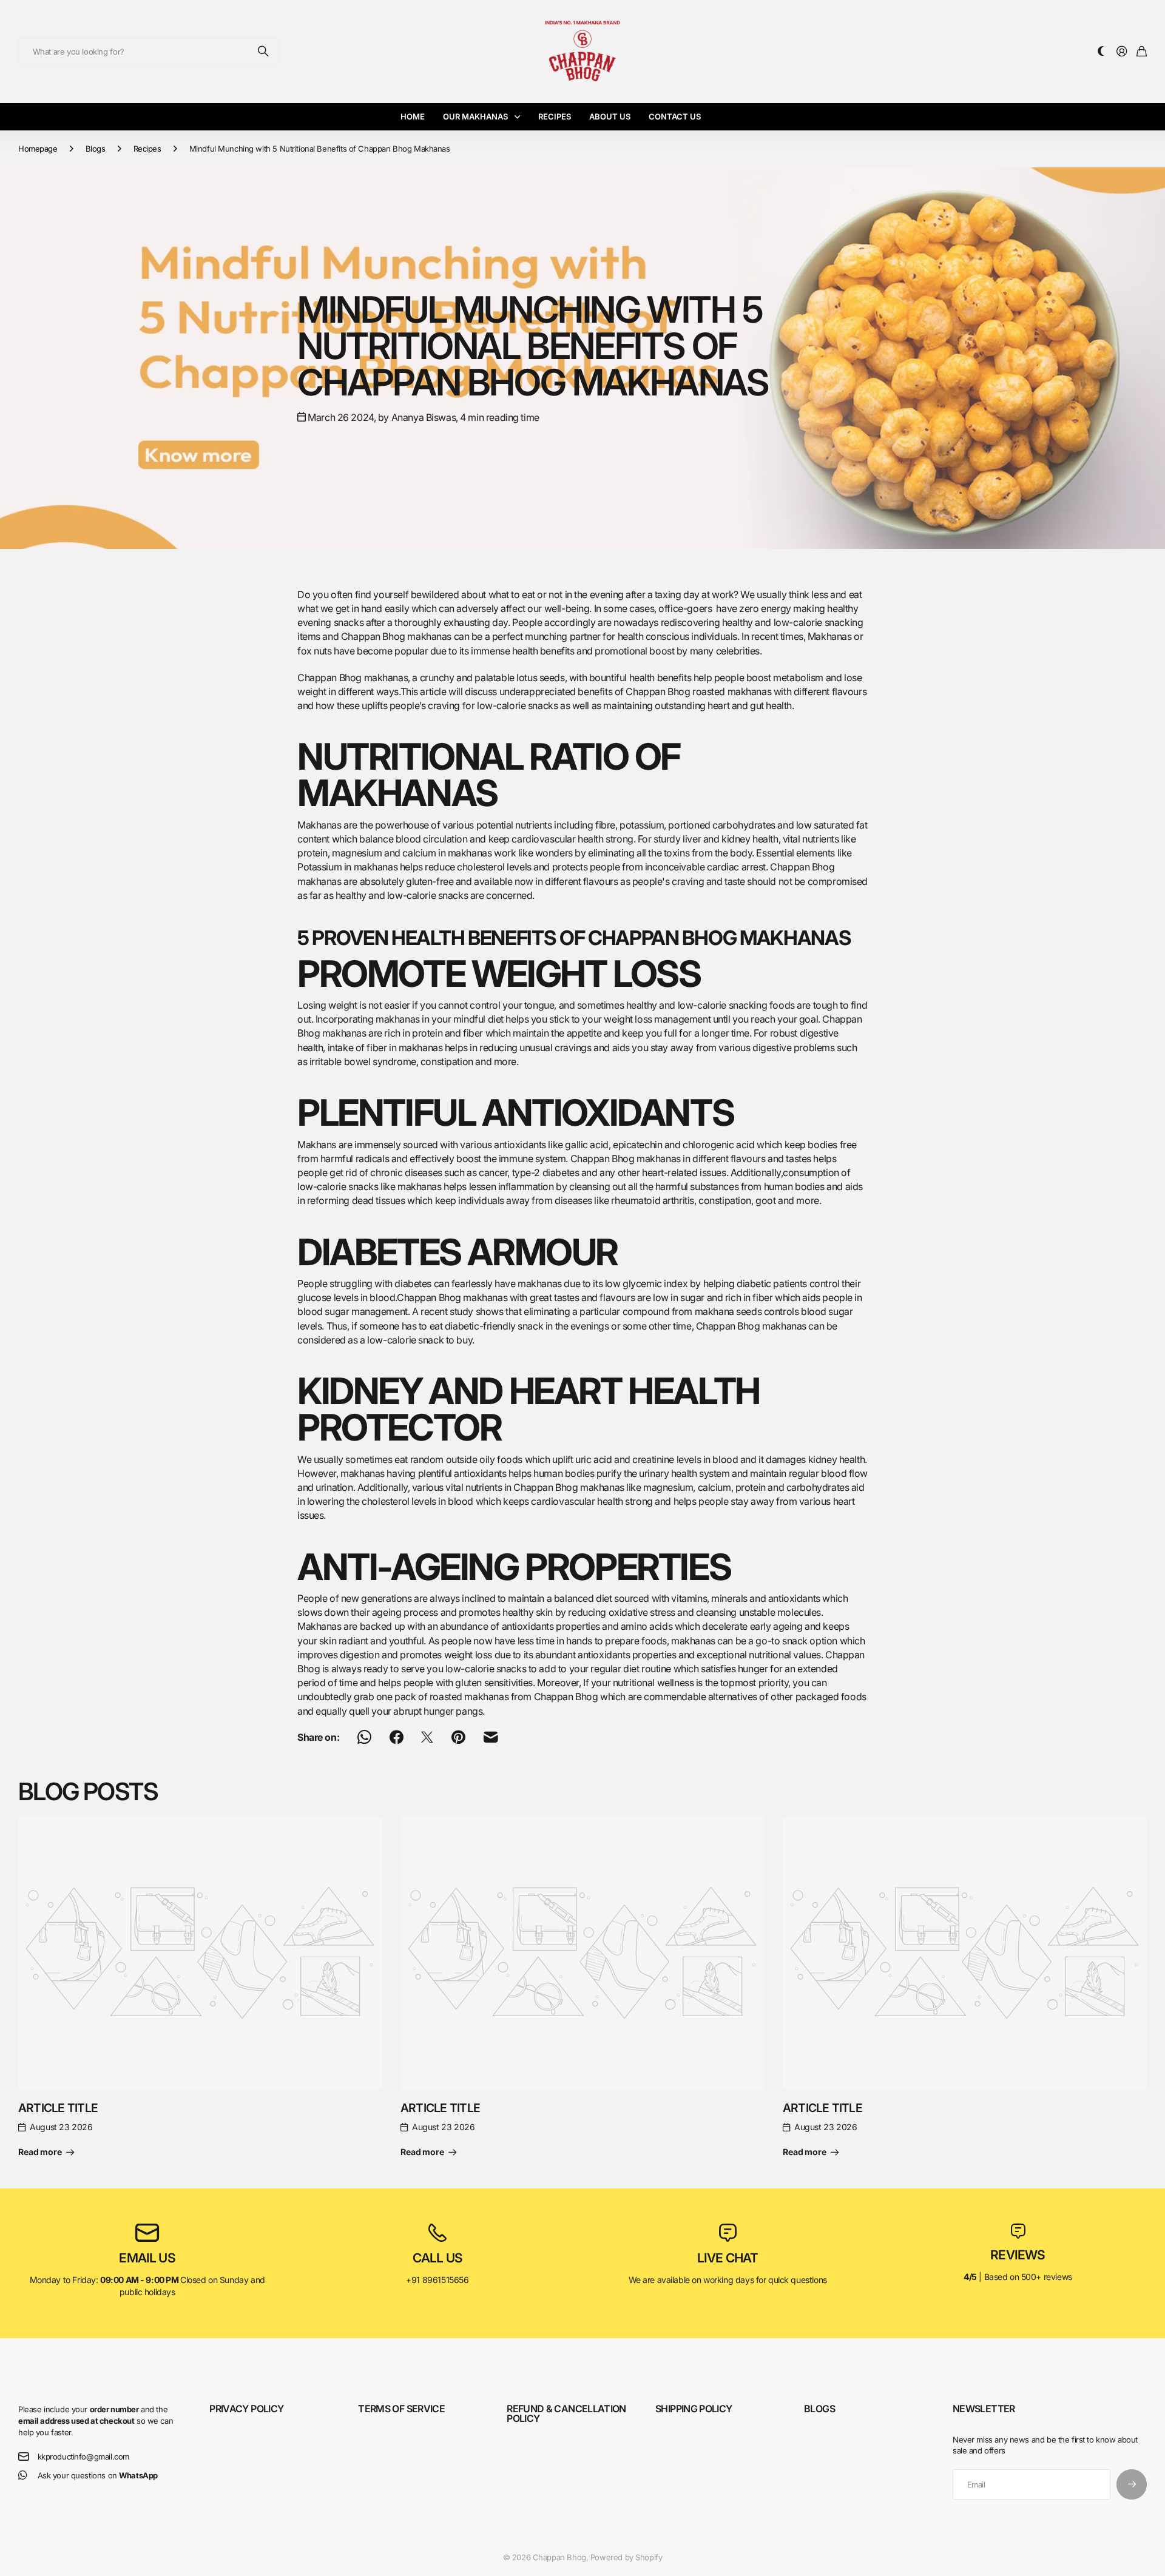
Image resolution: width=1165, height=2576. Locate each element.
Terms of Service (401, 2409)
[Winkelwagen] (1142, 52)
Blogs (96, 149)
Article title (58, 2108)
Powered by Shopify (626, 2557)
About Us (610, 116)
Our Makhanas (475, 116)
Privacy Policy (246, 2409)
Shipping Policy (694, 2409)
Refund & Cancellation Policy (566, 2413)
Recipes (555, 116)
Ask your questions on (98, 2475)
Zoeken (264, 52)
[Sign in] (1122, 52)
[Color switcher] (1101, 52)
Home (413, 116)
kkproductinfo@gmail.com (83, 2457)
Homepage (38, 149)
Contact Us (675, 116)
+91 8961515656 (437, 2280)
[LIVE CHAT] (728, 2233)
